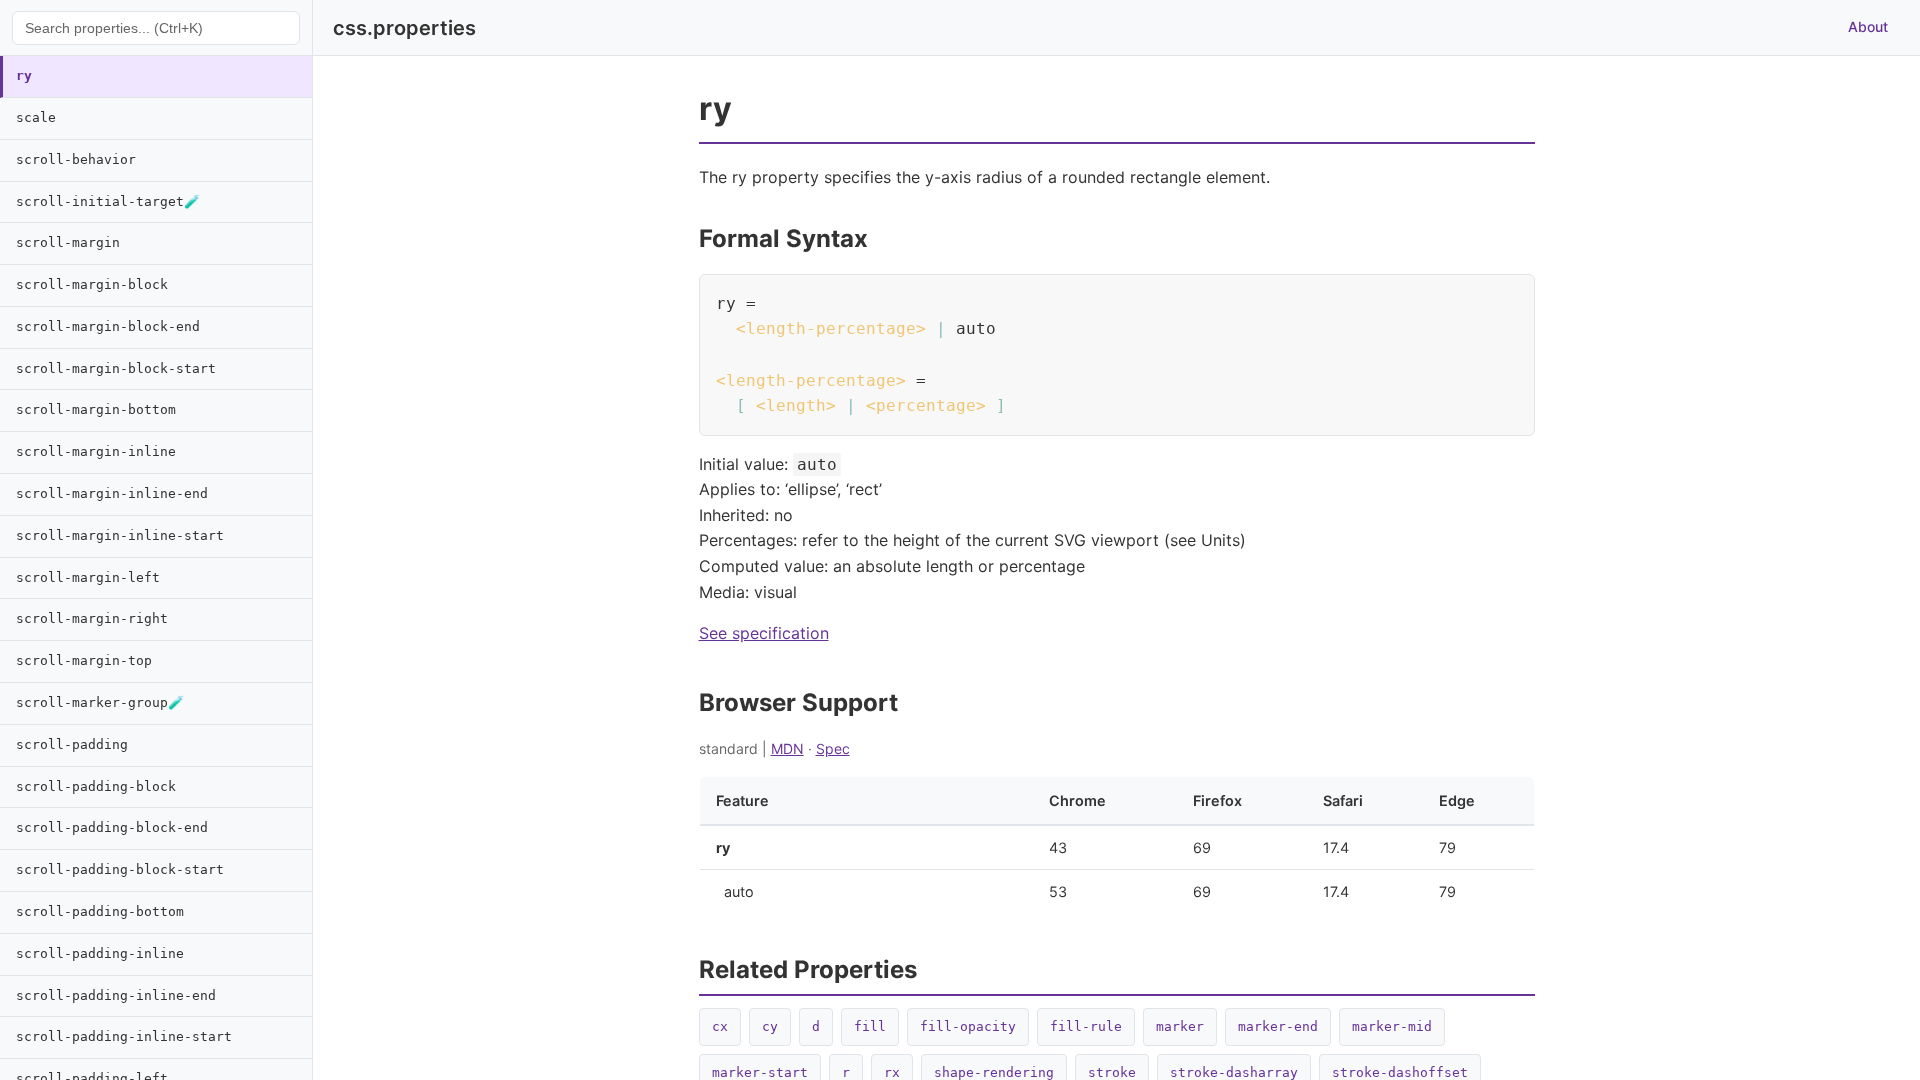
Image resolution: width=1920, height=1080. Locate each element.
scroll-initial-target (108, 201)
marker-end (1278, 1026)
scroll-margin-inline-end (112, 493)
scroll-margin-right (92, 618)
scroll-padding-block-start (120, 869)
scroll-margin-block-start (116, 368)
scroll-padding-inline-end (116, 995)
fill (870, 1026)
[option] (156, 77)
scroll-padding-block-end (112, 827)
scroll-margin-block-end (108, 326)
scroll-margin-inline (96, 451)
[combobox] (156, 28)
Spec (833, 748)
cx (720, 1026)
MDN (787, 748)
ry (24, 75)
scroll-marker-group (100, 702)
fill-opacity (968, 1026)
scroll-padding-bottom (100, 911)
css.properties (404, 28)
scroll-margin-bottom (96, 409)
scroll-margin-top (84, 660)
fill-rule (1086, 1026)
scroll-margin (68, 242)
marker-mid (1392, 1026)
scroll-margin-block (92, 284)
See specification (764, 633)
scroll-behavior (76, 159)
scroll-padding (72, 744)
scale (36, 117)
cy (770, 1026)
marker (1180, 1026)
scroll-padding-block (96, 786)
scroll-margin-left (88, 577)
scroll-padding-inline (100, 953)
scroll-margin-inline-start (120, 535)
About (1868, 26)
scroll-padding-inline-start (124, 1036)
